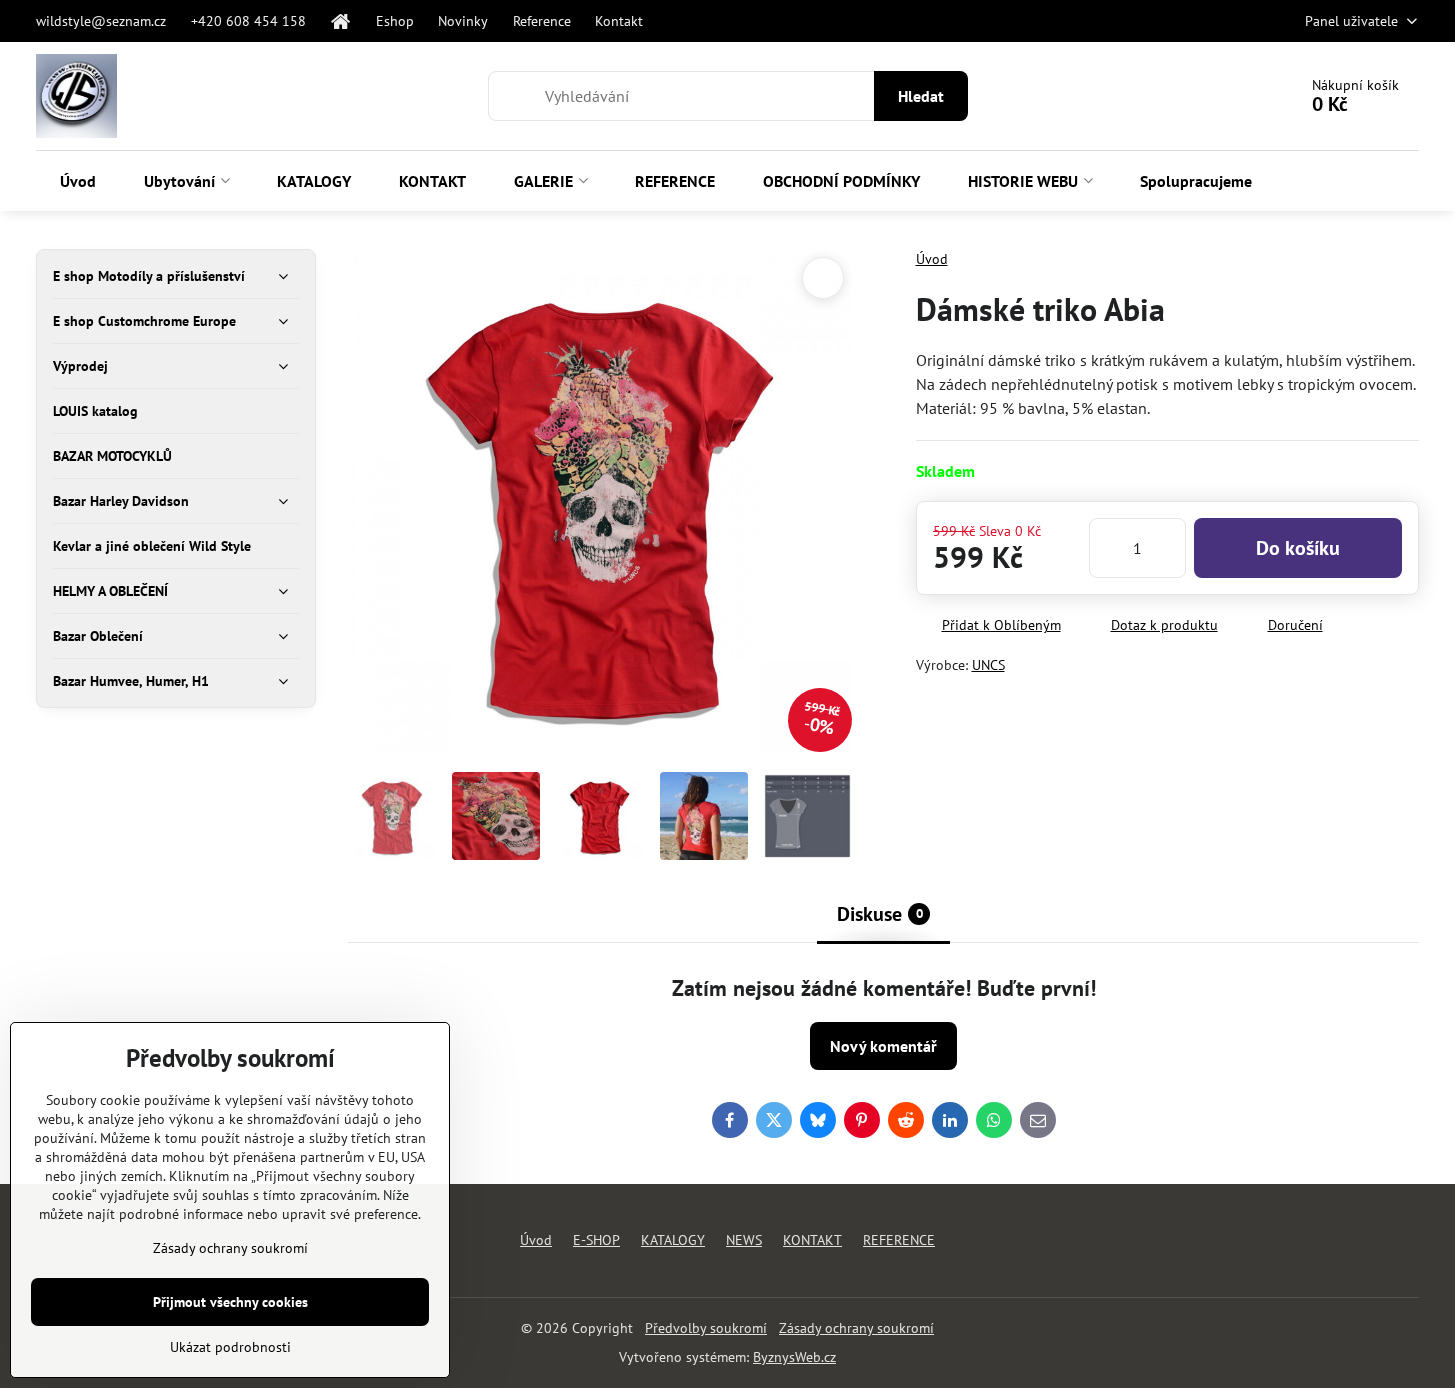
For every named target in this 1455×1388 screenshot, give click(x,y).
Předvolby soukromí (706, 1328)
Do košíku (1298, 548)
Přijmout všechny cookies (230, 1302)
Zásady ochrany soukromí (856, 1328)
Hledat (921, 96)
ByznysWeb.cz (794, 1357)
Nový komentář (883, 1046)
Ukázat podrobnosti (230, 1347)
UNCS (988, 665)
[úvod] (341, 21)
